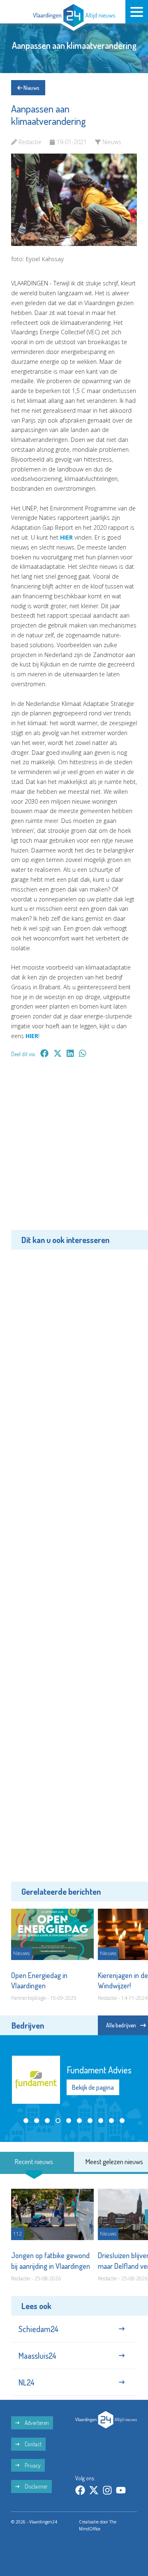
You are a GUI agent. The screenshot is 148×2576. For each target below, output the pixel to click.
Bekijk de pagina (93, 2087)
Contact (32, 2444)
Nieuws (31, 88)
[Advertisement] (74, 1150)
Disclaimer (36, 2486)
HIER (66, 537)
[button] (26, 2121)
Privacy (32, 2465)
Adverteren (36, 2423)
